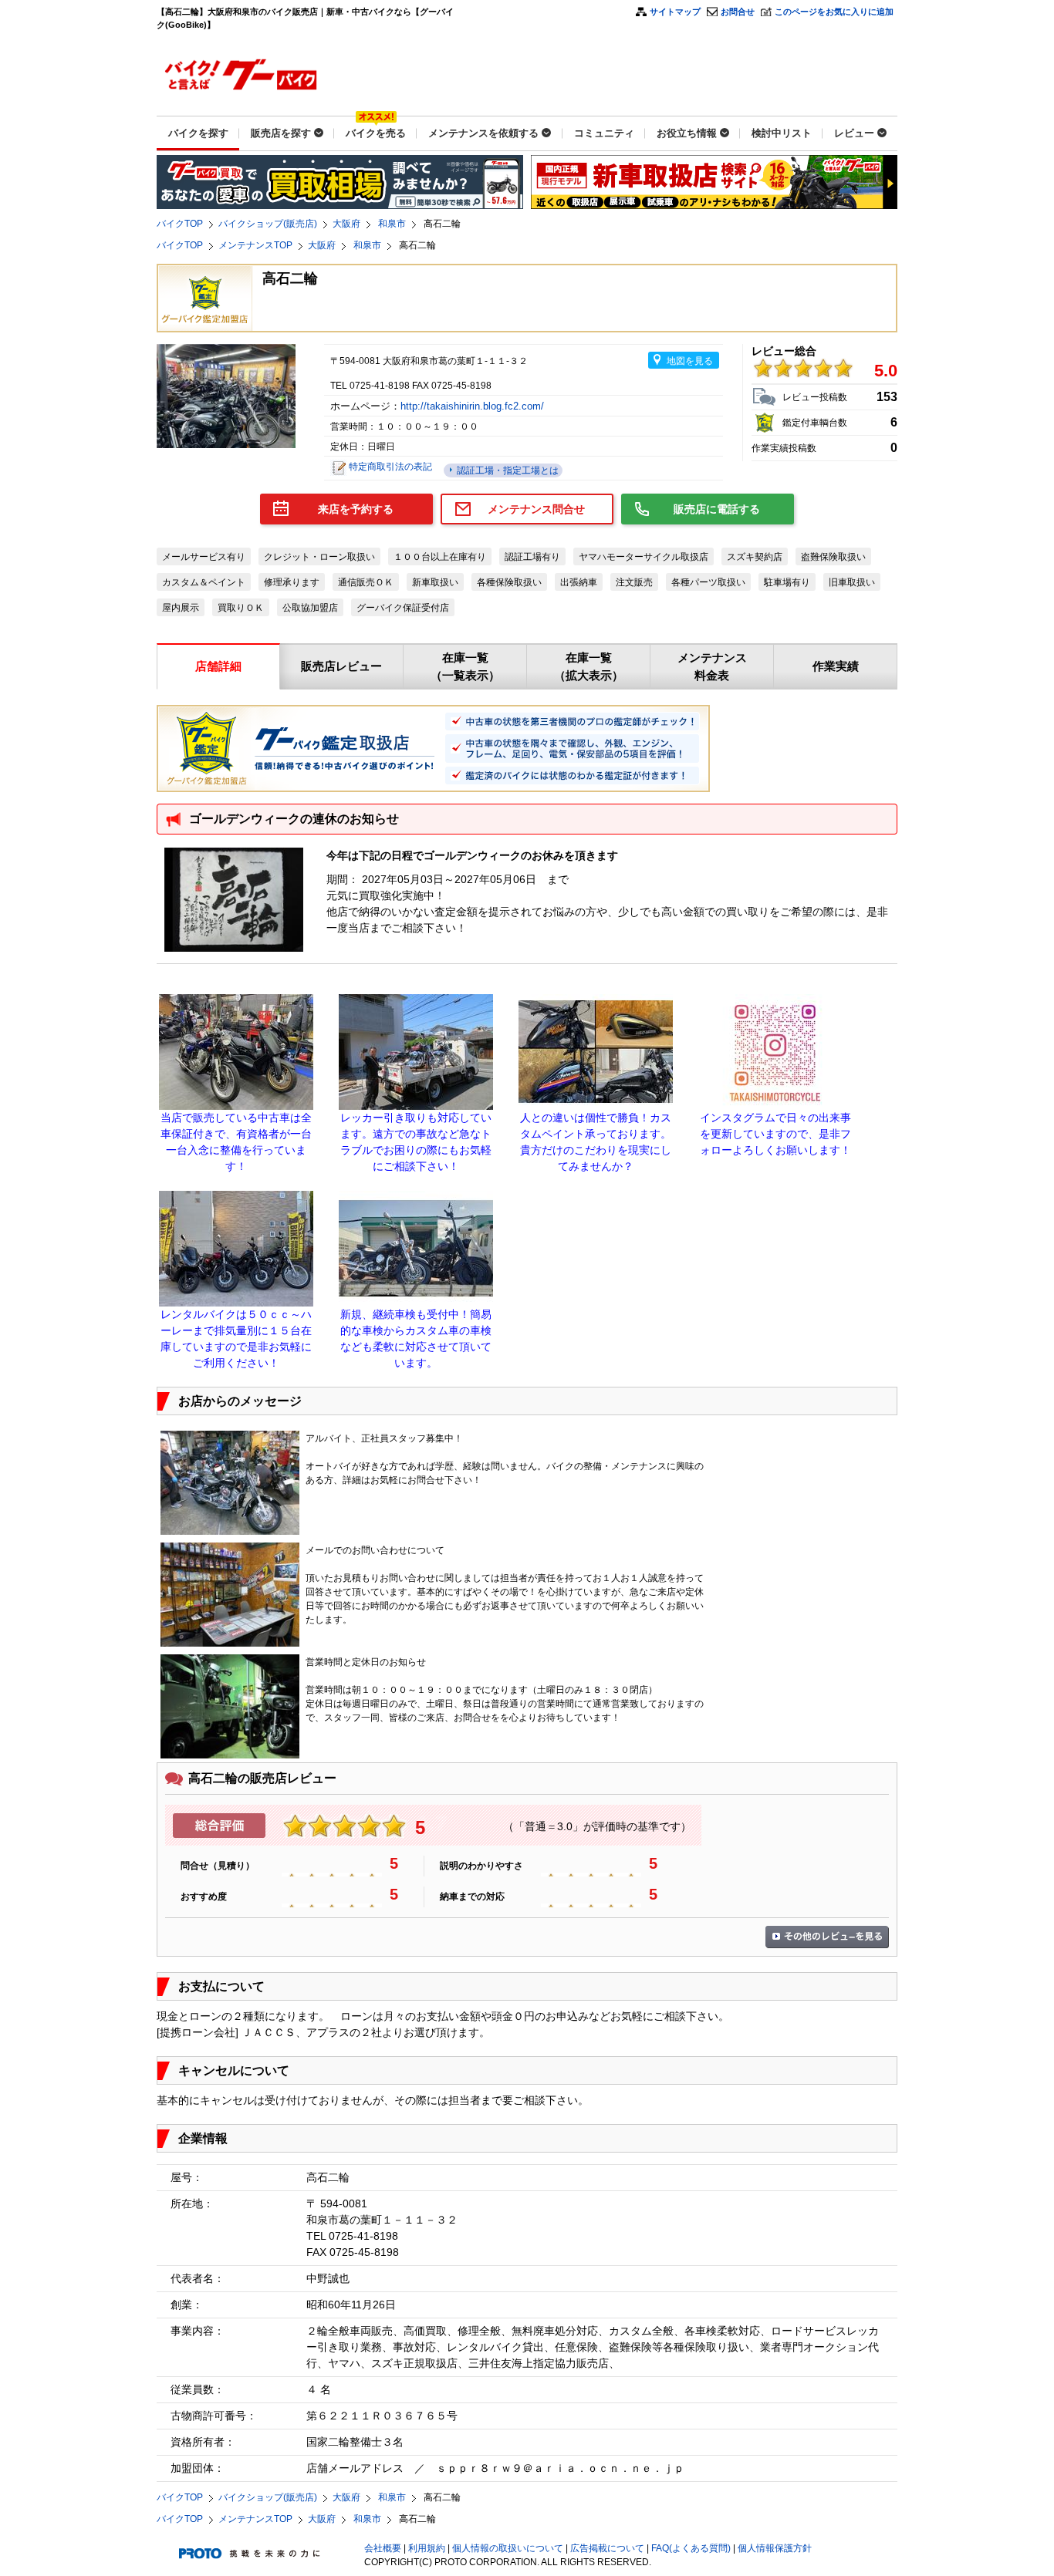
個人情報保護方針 (775, 2548)
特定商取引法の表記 (390, 467)
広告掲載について (607, 2548)
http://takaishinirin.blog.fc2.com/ (474, 406)
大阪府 (346, 224)
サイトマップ (675, 12)
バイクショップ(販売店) (268, 224)
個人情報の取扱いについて (508, 2548)
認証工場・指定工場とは (507, 470)
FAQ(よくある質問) (691, 2548)
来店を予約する (356, 509)
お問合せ (738, 12)
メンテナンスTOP (255, 245)
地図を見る (690, 361)
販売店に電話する (717, 509)
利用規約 (427, 2548)
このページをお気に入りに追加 (834, 12)
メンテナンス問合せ (536, 509)
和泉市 (392, 224)
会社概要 (383, 2548)
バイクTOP (180, 224)
